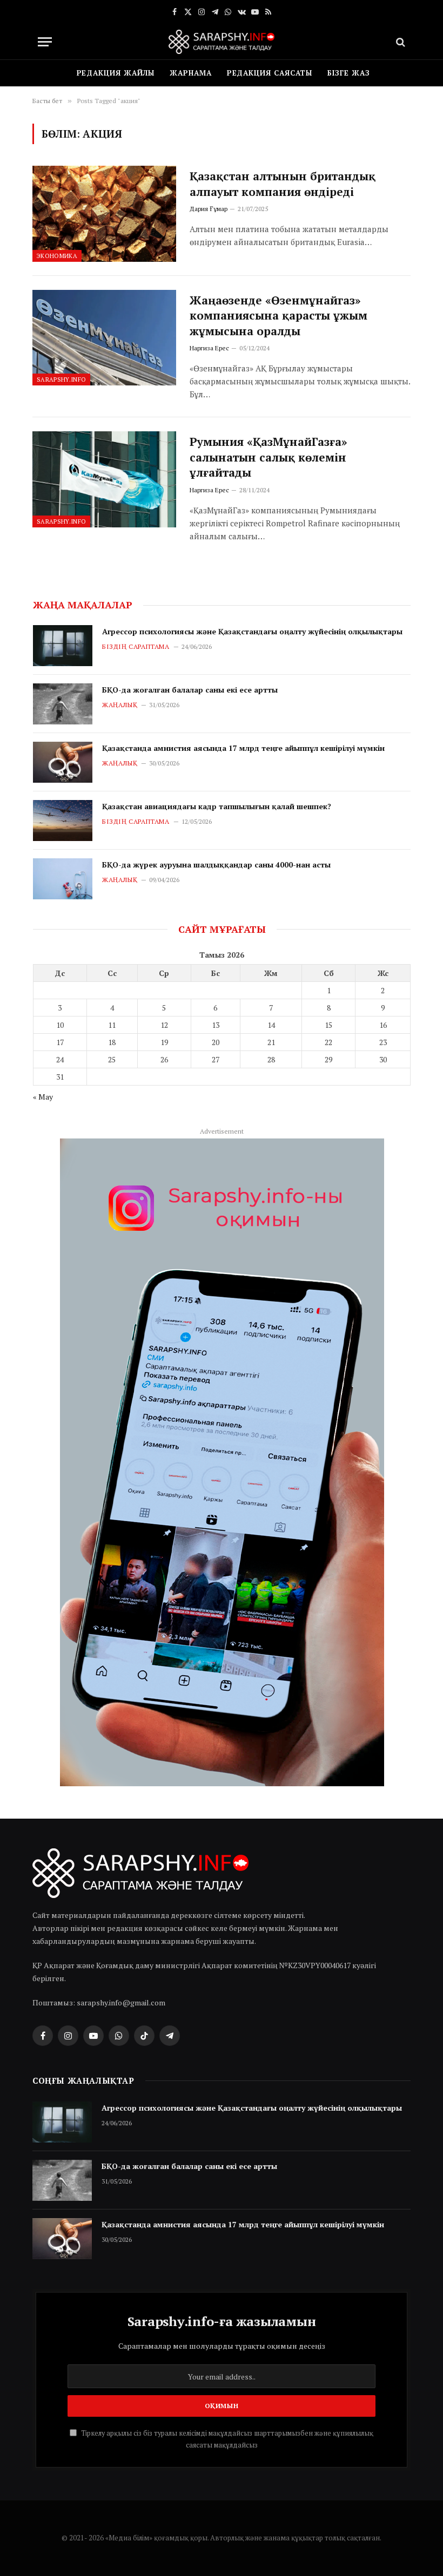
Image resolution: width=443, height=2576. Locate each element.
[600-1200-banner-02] (222, 1462)
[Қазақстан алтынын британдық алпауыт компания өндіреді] (104, 213)
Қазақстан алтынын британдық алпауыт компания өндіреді (283, 184)
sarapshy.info (61, 379)
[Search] (400, 42)
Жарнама (190, 73)
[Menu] (45, 42)
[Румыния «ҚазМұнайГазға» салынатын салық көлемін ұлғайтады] (104, 479)
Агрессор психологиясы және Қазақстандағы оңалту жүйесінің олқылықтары (252, 631)
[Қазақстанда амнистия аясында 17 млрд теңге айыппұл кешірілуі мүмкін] (63, 762)
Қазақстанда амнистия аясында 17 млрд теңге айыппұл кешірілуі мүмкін (243, 748)
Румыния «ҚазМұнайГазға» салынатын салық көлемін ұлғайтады (269, 457)
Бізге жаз (348, 73)
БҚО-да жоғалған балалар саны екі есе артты (190, 690)
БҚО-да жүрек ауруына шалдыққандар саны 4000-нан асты (216, 865)
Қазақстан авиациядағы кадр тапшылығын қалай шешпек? (217, 806)
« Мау (43, 1097)
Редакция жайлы (116, 73)
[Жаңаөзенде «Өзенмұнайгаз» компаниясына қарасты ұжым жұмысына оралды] (104, 338)
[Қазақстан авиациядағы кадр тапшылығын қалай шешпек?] (63, 821)
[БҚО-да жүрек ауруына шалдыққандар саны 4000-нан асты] (63, 879)
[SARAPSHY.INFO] (222, 42)
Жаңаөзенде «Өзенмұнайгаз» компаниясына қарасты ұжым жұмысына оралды (278, 316)
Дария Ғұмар (209, 209)
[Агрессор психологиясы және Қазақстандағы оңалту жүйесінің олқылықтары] (63, 646)
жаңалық (120, 705)
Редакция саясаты (270, 73)
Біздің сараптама (136, 646)
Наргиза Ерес (209, 348)
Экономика (57, 256)
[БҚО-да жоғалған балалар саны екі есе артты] (63, 704)
